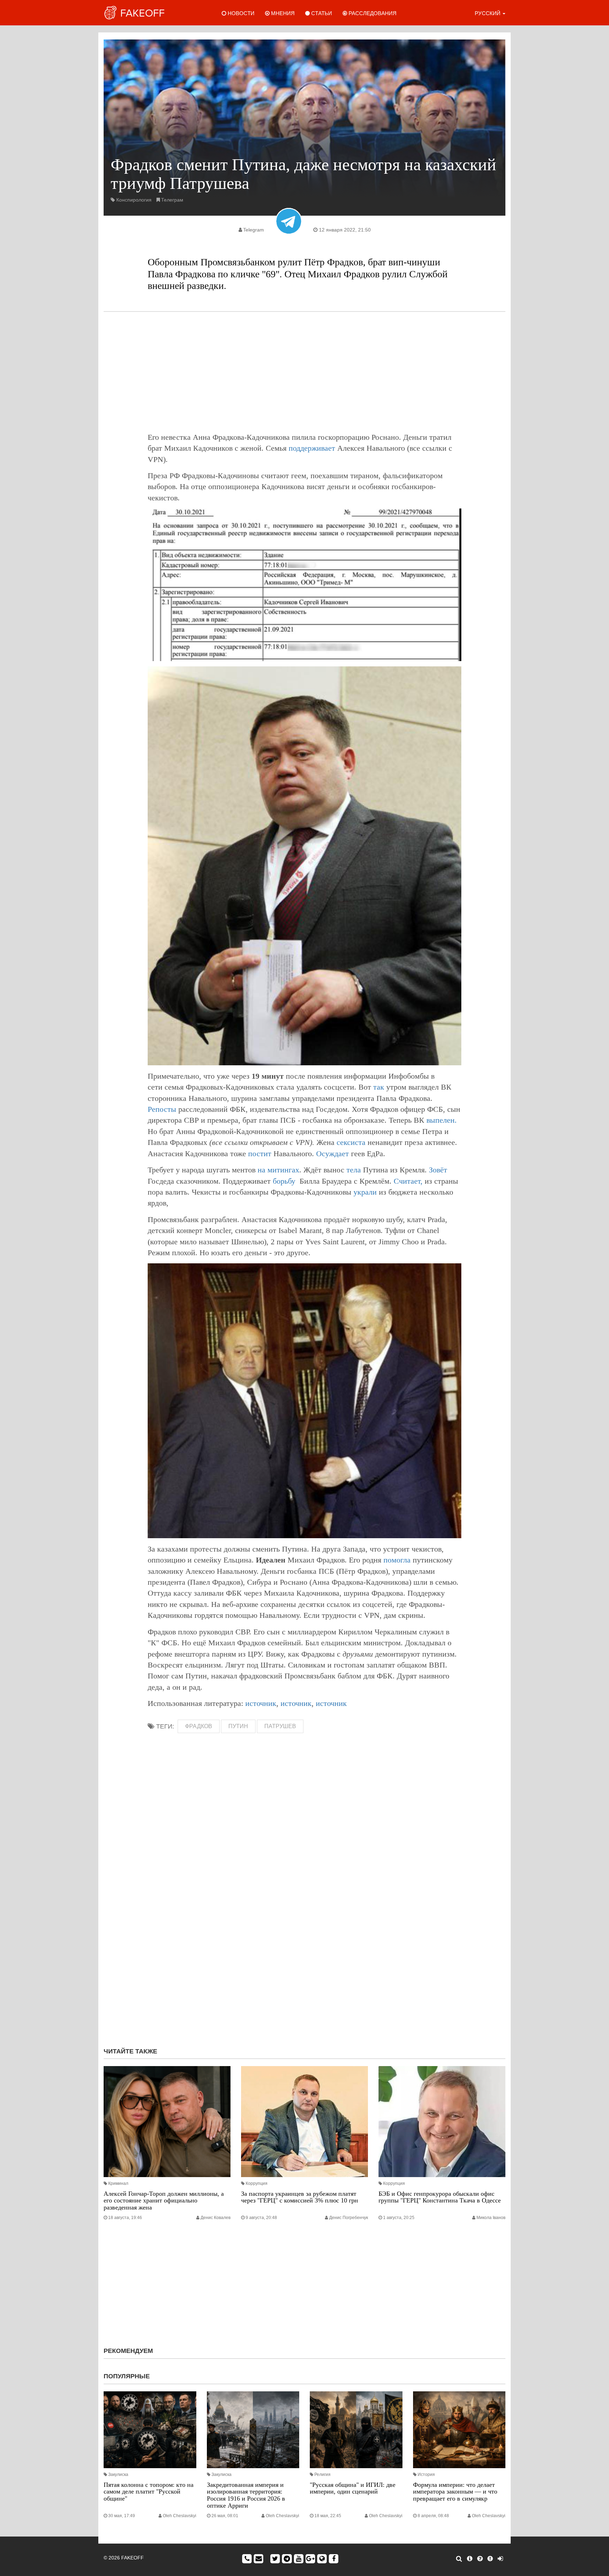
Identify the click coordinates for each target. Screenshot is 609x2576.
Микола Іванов (491, 2218)
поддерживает (312, 448)
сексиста (351, 1142)
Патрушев (280, 1726)
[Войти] (500, 2559)
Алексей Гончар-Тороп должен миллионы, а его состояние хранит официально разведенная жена (164, 2201)
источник (261, 1703)
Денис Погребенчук (349, 2218)
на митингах (278, 1170)
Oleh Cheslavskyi (180, 2516)
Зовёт (438, 1170)
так (379, 1087)
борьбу (284, 1181)
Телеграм (172, 200)
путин (238, 1726)
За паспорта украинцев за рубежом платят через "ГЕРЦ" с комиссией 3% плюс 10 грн (300, 2197)
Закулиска (118, 2475)
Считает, (408, 1181)
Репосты (162, 1109)
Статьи (321, 13)
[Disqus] (304, 1948)
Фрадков (199, 1726)
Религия (322, 2475)
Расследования (372, 13)
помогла (397, 1560)
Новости (240, 13)
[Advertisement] (304, 372)
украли (365, 1192)
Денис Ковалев (216, 2218)
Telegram (254, 230)
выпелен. (442, 1120)
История (426, 2475)
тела (354, 1170)
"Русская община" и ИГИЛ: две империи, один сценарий (353, 2488)
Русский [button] (488, 13)
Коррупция (257, 2183)
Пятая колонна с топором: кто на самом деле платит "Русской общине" (149, 2492)
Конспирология (134, 200)
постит (260, 1154)
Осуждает (333, 1154)
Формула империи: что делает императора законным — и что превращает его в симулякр (455, 2492)
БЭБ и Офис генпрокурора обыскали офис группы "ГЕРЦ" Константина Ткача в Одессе (440, 2197)
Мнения (282, 13)
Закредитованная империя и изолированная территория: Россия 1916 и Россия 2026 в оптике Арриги (246, 2495)
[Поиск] (459, 2559)
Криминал (118, 2183)
